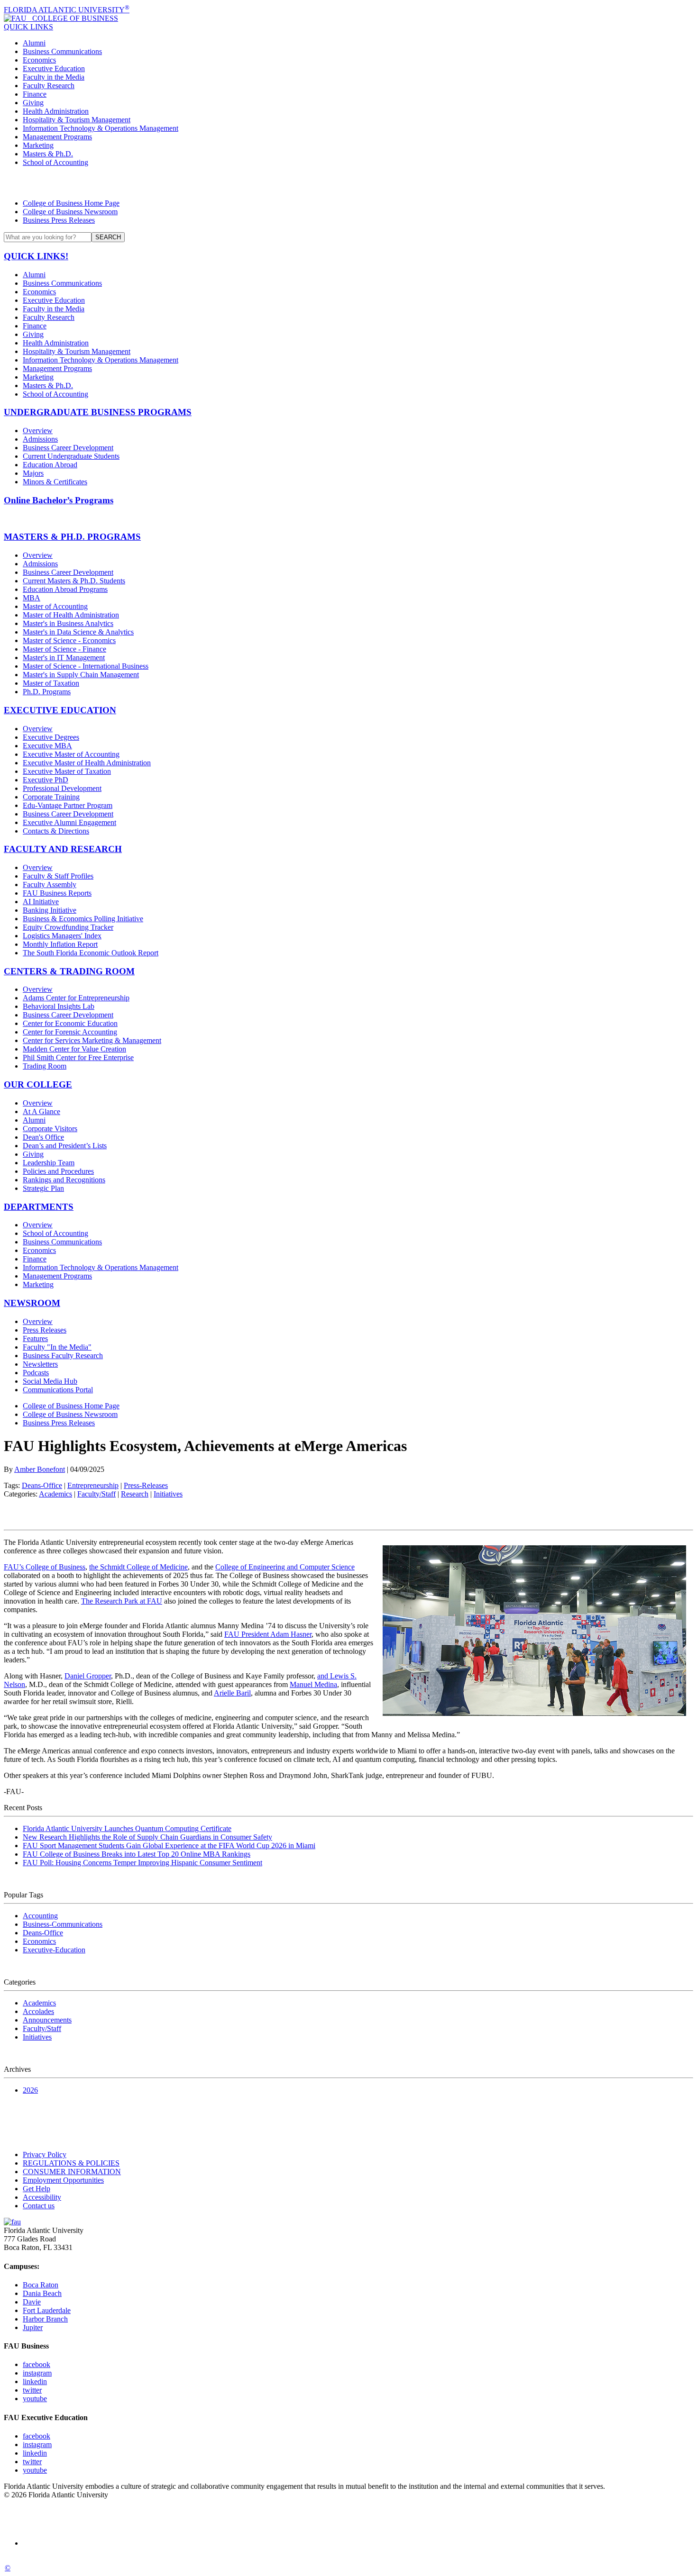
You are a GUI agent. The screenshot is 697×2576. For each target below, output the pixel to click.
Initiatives (168, 1494)
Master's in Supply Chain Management (81, 675)
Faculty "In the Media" (57, 1347)
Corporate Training (51, 797)
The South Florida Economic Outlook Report (91, 953)
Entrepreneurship (93, 1485)
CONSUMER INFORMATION (72, 2172)
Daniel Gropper (88, 1676)
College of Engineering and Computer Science (285, 1567)
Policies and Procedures (58, 1171)
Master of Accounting (55, 606)
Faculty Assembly (50, 884)
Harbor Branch (45, 2319)
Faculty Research (49, 86)
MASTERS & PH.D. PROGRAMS (72, 537)
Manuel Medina (313, 1684)
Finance (35, 94)
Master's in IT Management (64, 658)
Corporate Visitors (50, 1129)
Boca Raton (41, 2285)
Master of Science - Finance (64, 649)
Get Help (37, 2189)
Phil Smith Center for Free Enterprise (78, 1057)
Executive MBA (47, 746)
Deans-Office (42, 1485)
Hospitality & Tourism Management (77, 120)
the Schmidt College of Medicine (138, 1567)
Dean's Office (43, 1137)
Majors (33, 473)
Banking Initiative (50, 910)
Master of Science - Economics (69, 640)
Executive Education (54, 68)
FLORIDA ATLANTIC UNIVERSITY (67, 10)
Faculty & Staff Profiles (58, 876)
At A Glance (41, 1111)
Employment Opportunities (63, 2180)
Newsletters (40, 1364)
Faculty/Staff (96, 1494)
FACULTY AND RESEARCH (63, 849)
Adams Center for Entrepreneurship (76, 998)
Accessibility (42, 2197)
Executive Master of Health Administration (87, 763)
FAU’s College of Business (45, 1567)
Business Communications (62, 51)
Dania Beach (42, 2293)
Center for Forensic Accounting (70, 1032)
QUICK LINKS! (36, 256)
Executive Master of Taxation (67, 771)
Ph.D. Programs (47, 692)
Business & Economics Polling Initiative (83, 919)
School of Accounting (55, 162)
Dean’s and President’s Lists (65, 1146)
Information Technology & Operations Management (101, 128)
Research (135, 1494)
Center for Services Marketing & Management (92, 1040)
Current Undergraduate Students (71, 456)
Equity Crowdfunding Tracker (68, 927)
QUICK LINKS (28, 27)
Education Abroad (50, 465)
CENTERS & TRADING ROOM (69, 971)
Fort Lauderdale (47, 2310)
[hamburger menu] (348, 183)
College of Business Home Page (71, 203)
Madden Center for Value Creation (74, 1049)
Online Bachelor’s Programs (59, 500)
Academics (55, 1494)
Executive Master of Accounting (71, 754)
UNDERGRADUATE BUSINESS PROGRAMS (98, 412)
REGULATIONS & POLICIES (71, 2163)
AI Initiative (41, 902)
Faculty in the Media (54, 77)
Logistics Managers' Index (62, 936)
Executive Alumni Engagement (69, 822)
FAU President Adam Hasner (268, 1634)
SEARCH (108, 237)
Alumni (34, 43)
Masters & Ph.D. (48, 154)
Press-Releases (146, 1485)
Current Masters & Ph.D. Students (74, 581)
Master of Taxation (51, 683)
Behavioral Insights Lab (59, 1006)
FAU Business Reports (57, 893)
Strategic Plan (43, 1188)
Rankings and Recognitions (64, 1180)
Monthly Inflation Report (60, 944)
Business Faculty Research (63, 1356)
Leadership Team (49, 1163)
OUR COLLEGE (38, 1084)
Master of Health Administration (71, 615)
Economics (39, 60)
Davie (32, 2302)
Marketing (38, 145)
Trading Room (45, 1066)
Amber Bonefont (40, 1469)
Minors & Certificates (55, 482)
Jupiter (33, 2327)
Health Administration (56, 111)
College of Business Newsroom (70, 212)
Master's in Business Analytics (68, 623)
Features (35, 1338)
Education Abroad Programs (65, 589)
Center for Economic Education (70, 1023)
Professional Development (62, 788)
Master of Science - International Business (86, 666)
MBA (32, 598)
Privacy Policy (45, 2154)
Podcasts (36, 1373)
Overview (38, 431)
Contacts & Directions (56, 831)
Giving (33, 103)
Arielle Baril (232, 1693)
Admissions (40, 439)
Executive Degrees (51, 737)
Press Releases (45, 1330)
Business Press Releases (59, 220)
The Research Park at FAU (122, 1601)
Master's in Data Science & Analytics (78, 632)
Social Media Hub (50, 1381)
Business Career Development (68, 448)
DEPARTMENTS (39, 1207)
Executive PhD (46, 780)
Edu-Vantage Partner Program (68, 805)
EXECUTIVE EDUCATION (60, 710)
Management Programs (57, 137)
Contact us (39, 2206)
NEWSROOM (32, 1303)
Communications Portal (58, 1390)
